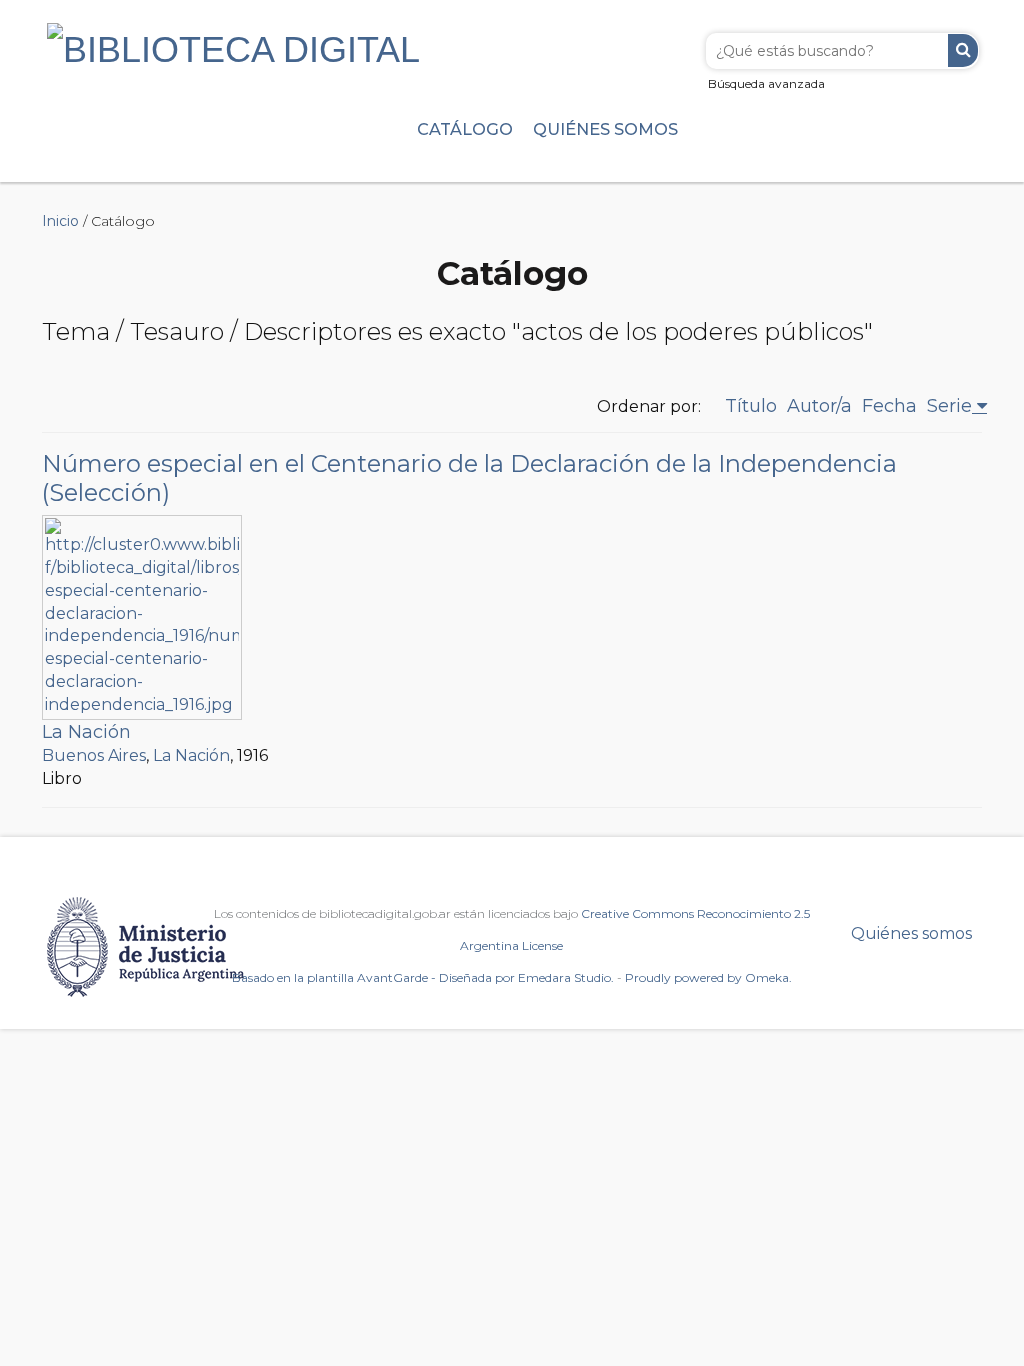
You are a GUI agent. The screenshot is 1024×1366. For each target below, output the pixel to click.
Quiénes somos (605, 129)
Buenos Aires (94, 755)
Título (751, 406)
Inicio (60, 221)
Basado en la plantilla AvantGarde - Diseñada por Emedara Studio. (423, 977)
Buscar (963, 50)
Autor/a (819, 406)
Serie (949, 406)
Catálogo (465, 129)
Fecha (889, 406)
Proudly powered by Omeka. (708, 977)
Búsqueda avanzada (766, 83)
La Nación (86, 732)
